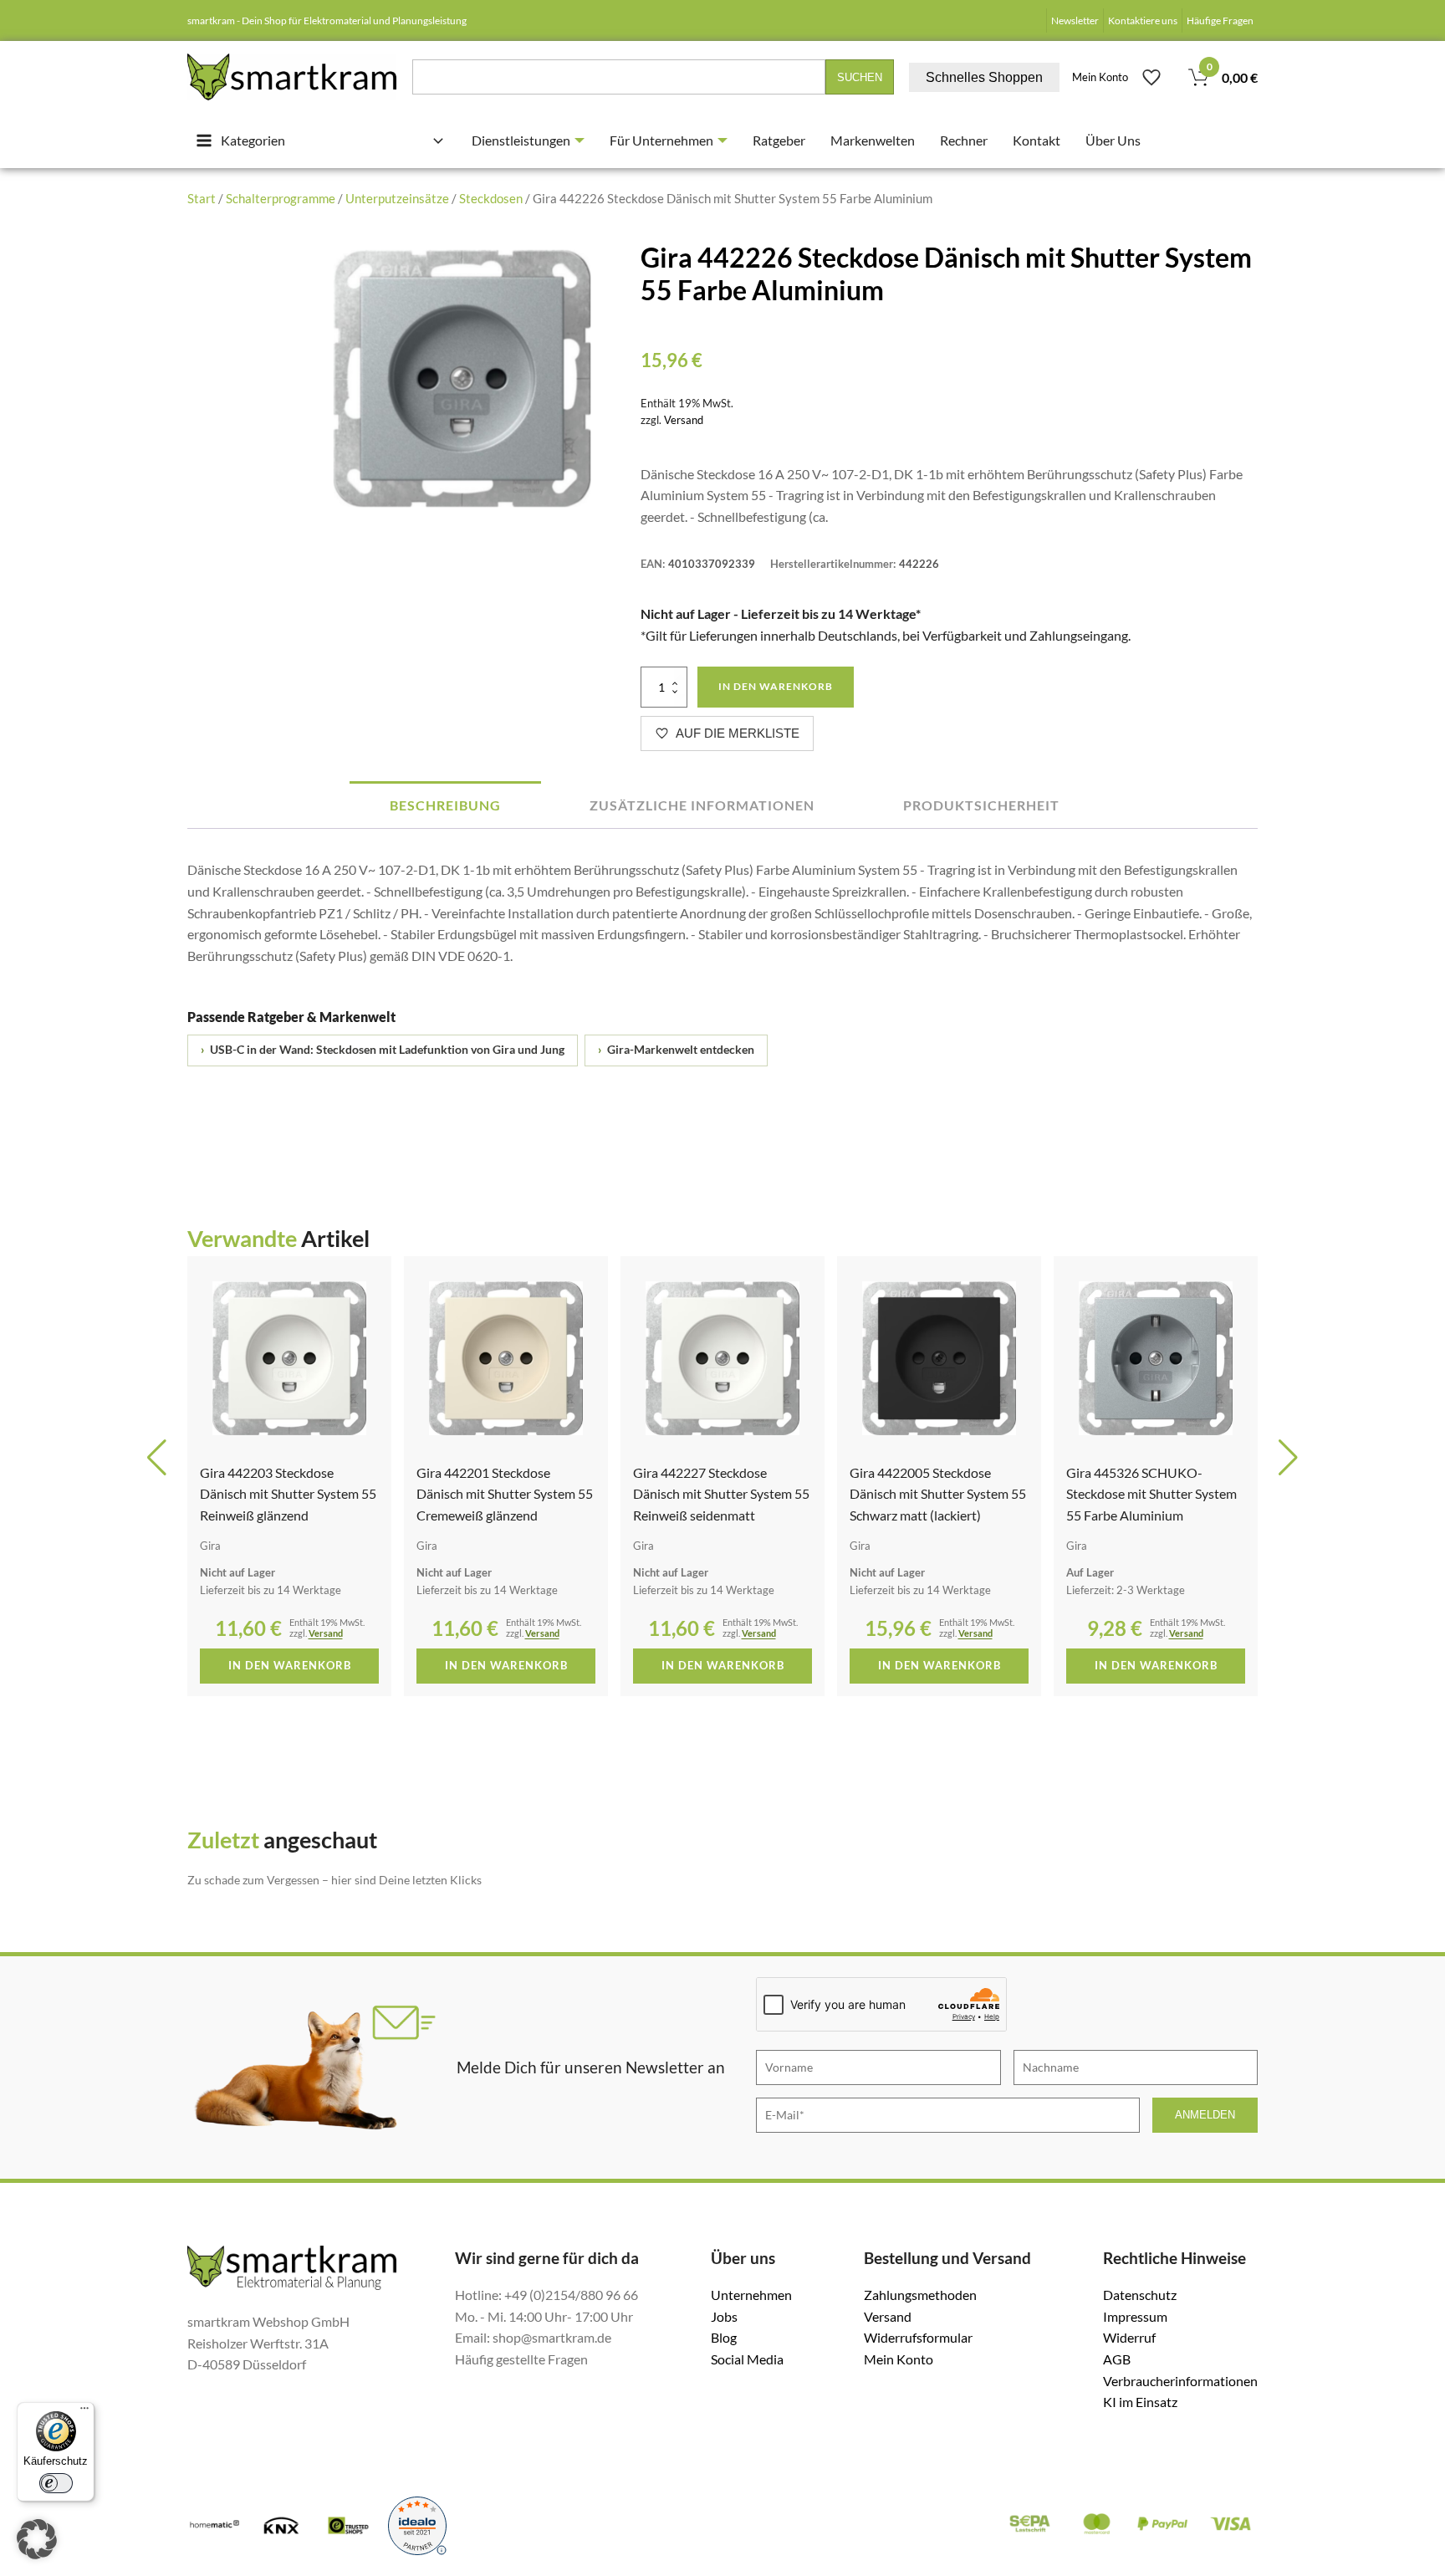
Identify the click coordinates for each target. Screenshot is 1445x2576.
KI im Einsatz (1140, 2402)
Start (202, 198)
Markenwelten (873, 140)
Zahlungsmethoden (920, 2295)
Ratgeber (779, 140)
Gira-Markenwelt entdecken (676, 1050)
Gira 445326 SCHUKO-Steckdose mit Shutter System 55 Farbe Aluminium (935, 1494)
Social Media (747, 2359)
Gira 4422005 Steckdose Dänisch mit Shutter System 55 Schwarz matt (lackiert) (721, 1494)
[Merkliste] (1151, 77)
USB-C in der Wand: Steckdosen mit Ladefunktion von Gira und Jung (383, 1050)
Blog (724, 2337)
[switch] (56, 2483)
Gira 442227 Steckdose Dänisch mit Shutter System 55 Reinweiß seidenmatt (505, 1494)
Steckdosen (491, 198)
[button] (157, 1458)
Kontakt (1037, 140)
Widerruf (1129, 2337)
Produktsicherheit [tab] (981, 805)
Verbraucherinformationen (1180, 2381)
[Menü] (84, 2412)
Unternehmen (751, 2295)
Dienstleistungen (521, 140)
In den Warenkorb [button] (290, 1665)
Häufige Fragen (1220, 20)
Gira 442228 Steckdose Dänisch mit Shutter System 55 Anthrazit (1154, 1494)
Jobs (724, 2316)
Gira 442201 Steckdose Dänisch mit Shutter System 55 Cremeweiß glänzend (288, 1494)
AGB (1117, 2359)
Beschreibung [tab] (445, 805)
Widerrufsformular (918, 2337)
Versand (684, 420)
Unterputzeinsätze (397, 198)
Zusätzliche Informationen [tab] (702, 805)
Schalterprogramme (281, 198)
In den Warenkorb (776, 686)
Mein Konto (1100, 77)
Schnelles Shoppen (984, 77)
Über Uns (1113, 140)
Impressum (1135, 2316)
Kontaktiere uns (1143, 20)
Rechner (964, 140)
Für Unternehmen (661, 140)
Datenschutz (1140, 2295)
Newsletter (1075, 20)
